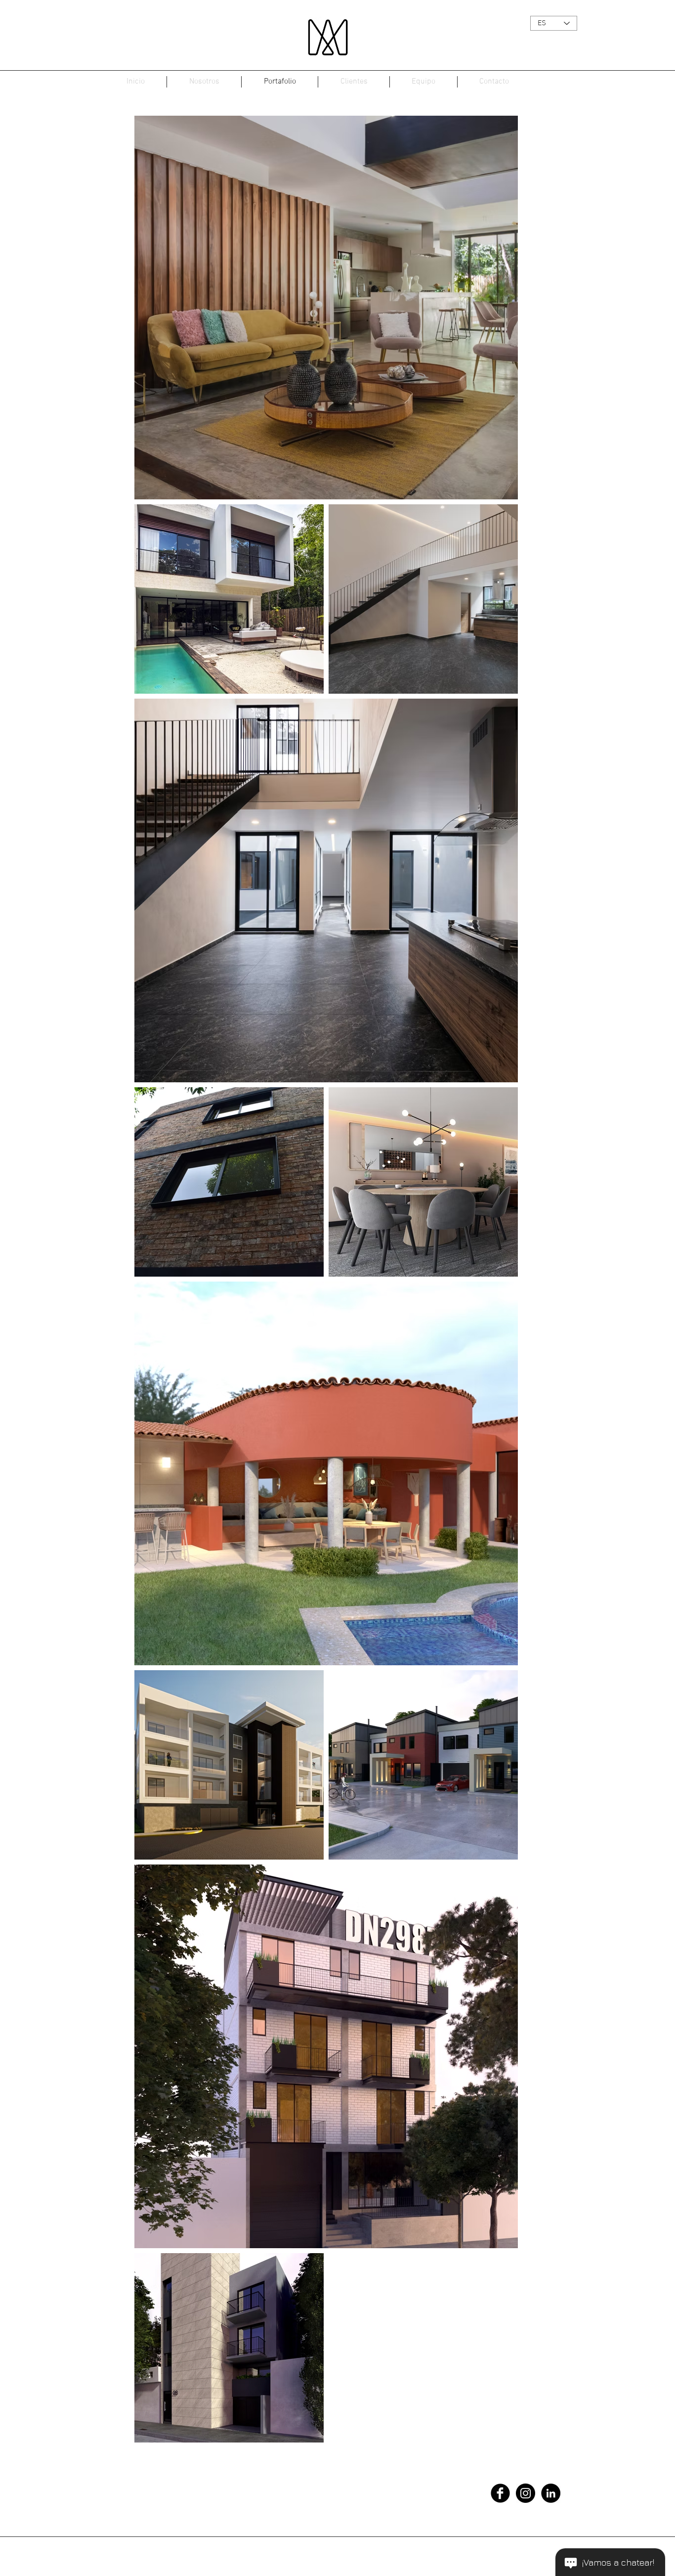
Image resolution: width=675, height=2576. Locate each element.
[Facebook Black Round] (500, 2493)
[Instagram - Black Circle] (526, 2493)
